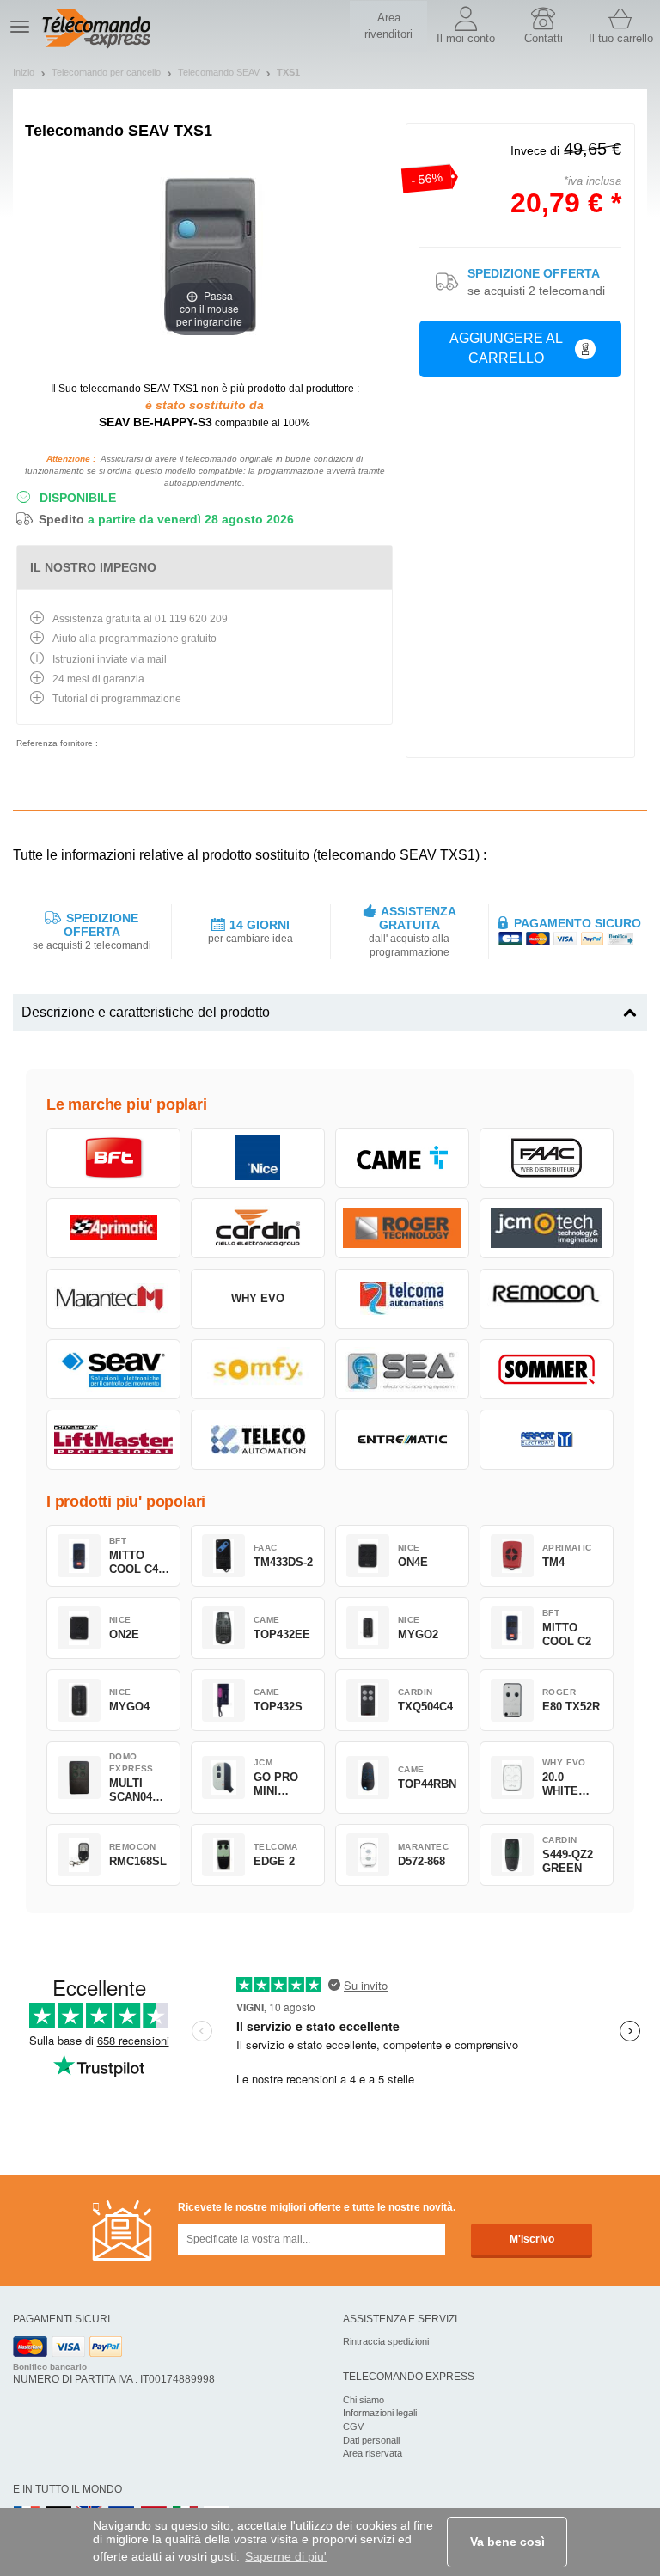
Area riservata (373, 2453)
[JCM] (547, 1228)
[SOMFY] (258, 1369)
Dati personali (371, 2440)
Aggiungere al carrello (506, 348)
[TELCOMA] (402, 1299)
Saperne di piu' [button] (286, 2556)
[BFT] (113, 1158)
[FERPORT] (547, 1440)
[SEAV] (113, 1369)
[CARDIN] (258, 1228)
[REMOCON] (547, 1299)
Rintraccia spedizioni (386, 2341)
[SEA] (402, 1369)
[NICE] (258, 1158)
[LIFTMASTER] (113, 1440)
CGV (353, 2426)
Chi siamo (364, 2400)
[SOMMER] (547, 1369)
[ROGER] (402, 1228)
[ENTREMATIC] (402, 1440)
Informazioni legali (380, 2413)
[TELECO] (258, 1440)
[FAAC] (547, 1158)
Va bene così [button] (507, 2542)
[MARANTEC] (113, 1299)
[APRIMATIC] (113, 1228)
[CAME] (402, 1158)
